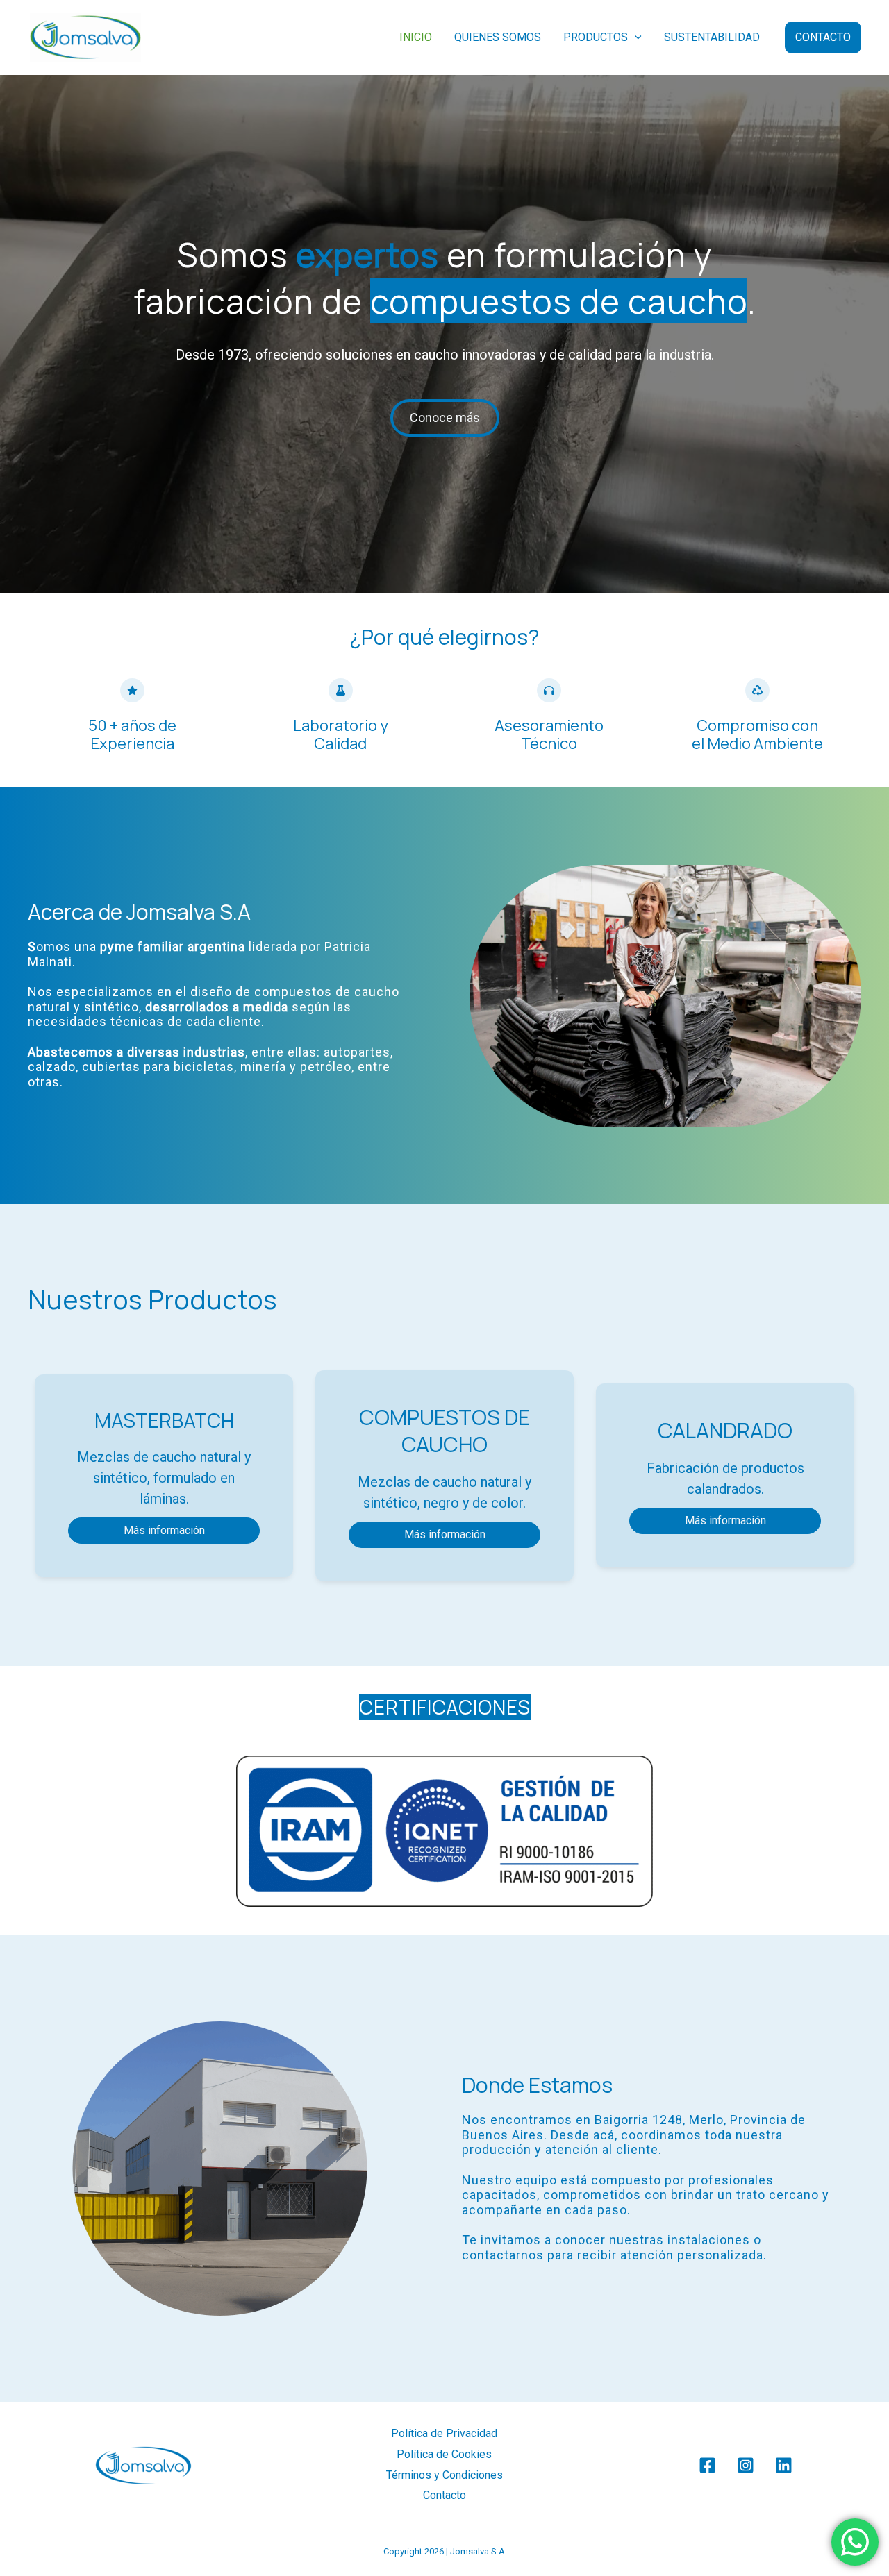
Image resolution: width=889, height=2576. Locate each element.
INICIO (416, 37)
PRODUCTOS (596, 37)
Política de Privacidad (444, 2433)
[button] (635, 37)
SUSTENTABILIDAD (712, 37)
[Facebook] (707, 2465)
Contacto (444, 2495)
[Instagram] (746, 2465)
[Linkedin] (784, 2465)
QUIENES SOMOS (498, 37)
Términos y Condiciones (444, 2475)
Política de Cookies (444, 2454)
